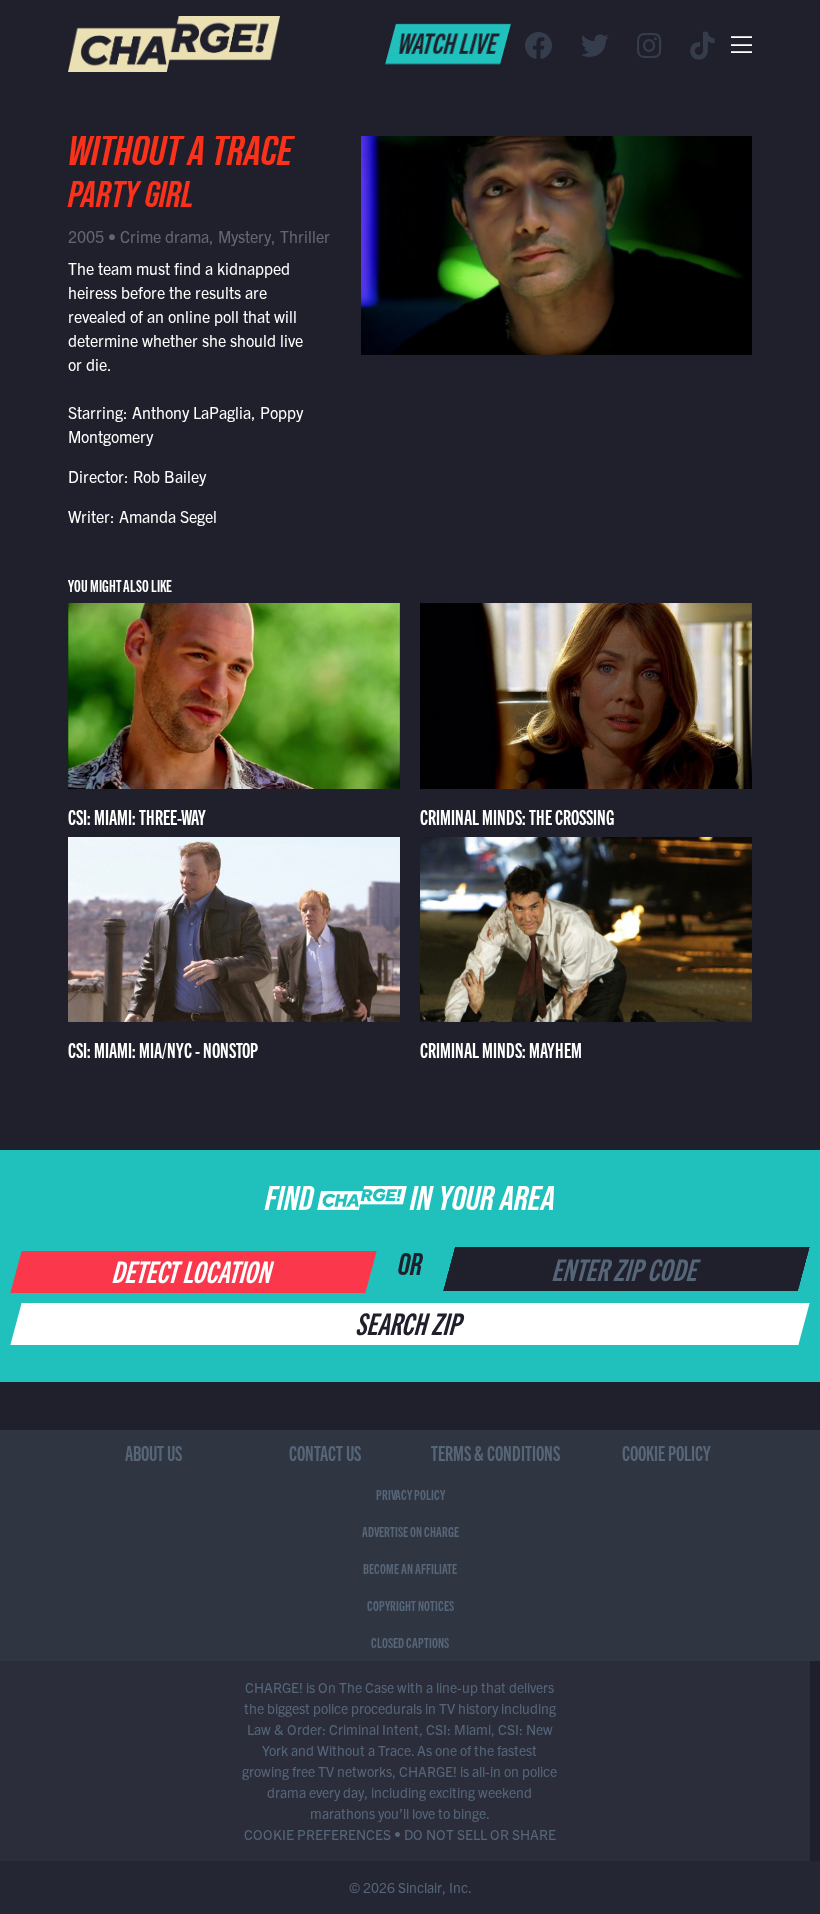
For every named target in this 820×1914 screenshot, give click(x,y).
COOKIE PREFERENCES (317, 1834)
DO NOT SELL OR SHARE (480, 1834)
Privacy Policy (410, 1494)
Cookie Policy (666, 1452)
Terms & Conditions (495, 1452)
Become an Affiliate (410, 1568)
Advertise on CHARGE (410, 1531)
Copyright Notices (410, 1605)
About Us (153, 1452)
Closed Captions (410, 1642)
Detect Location (193, 1270)
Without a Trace (180, 157)
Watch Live (448, 42)
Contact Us (325, 1452)
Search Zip (410, 1322)
